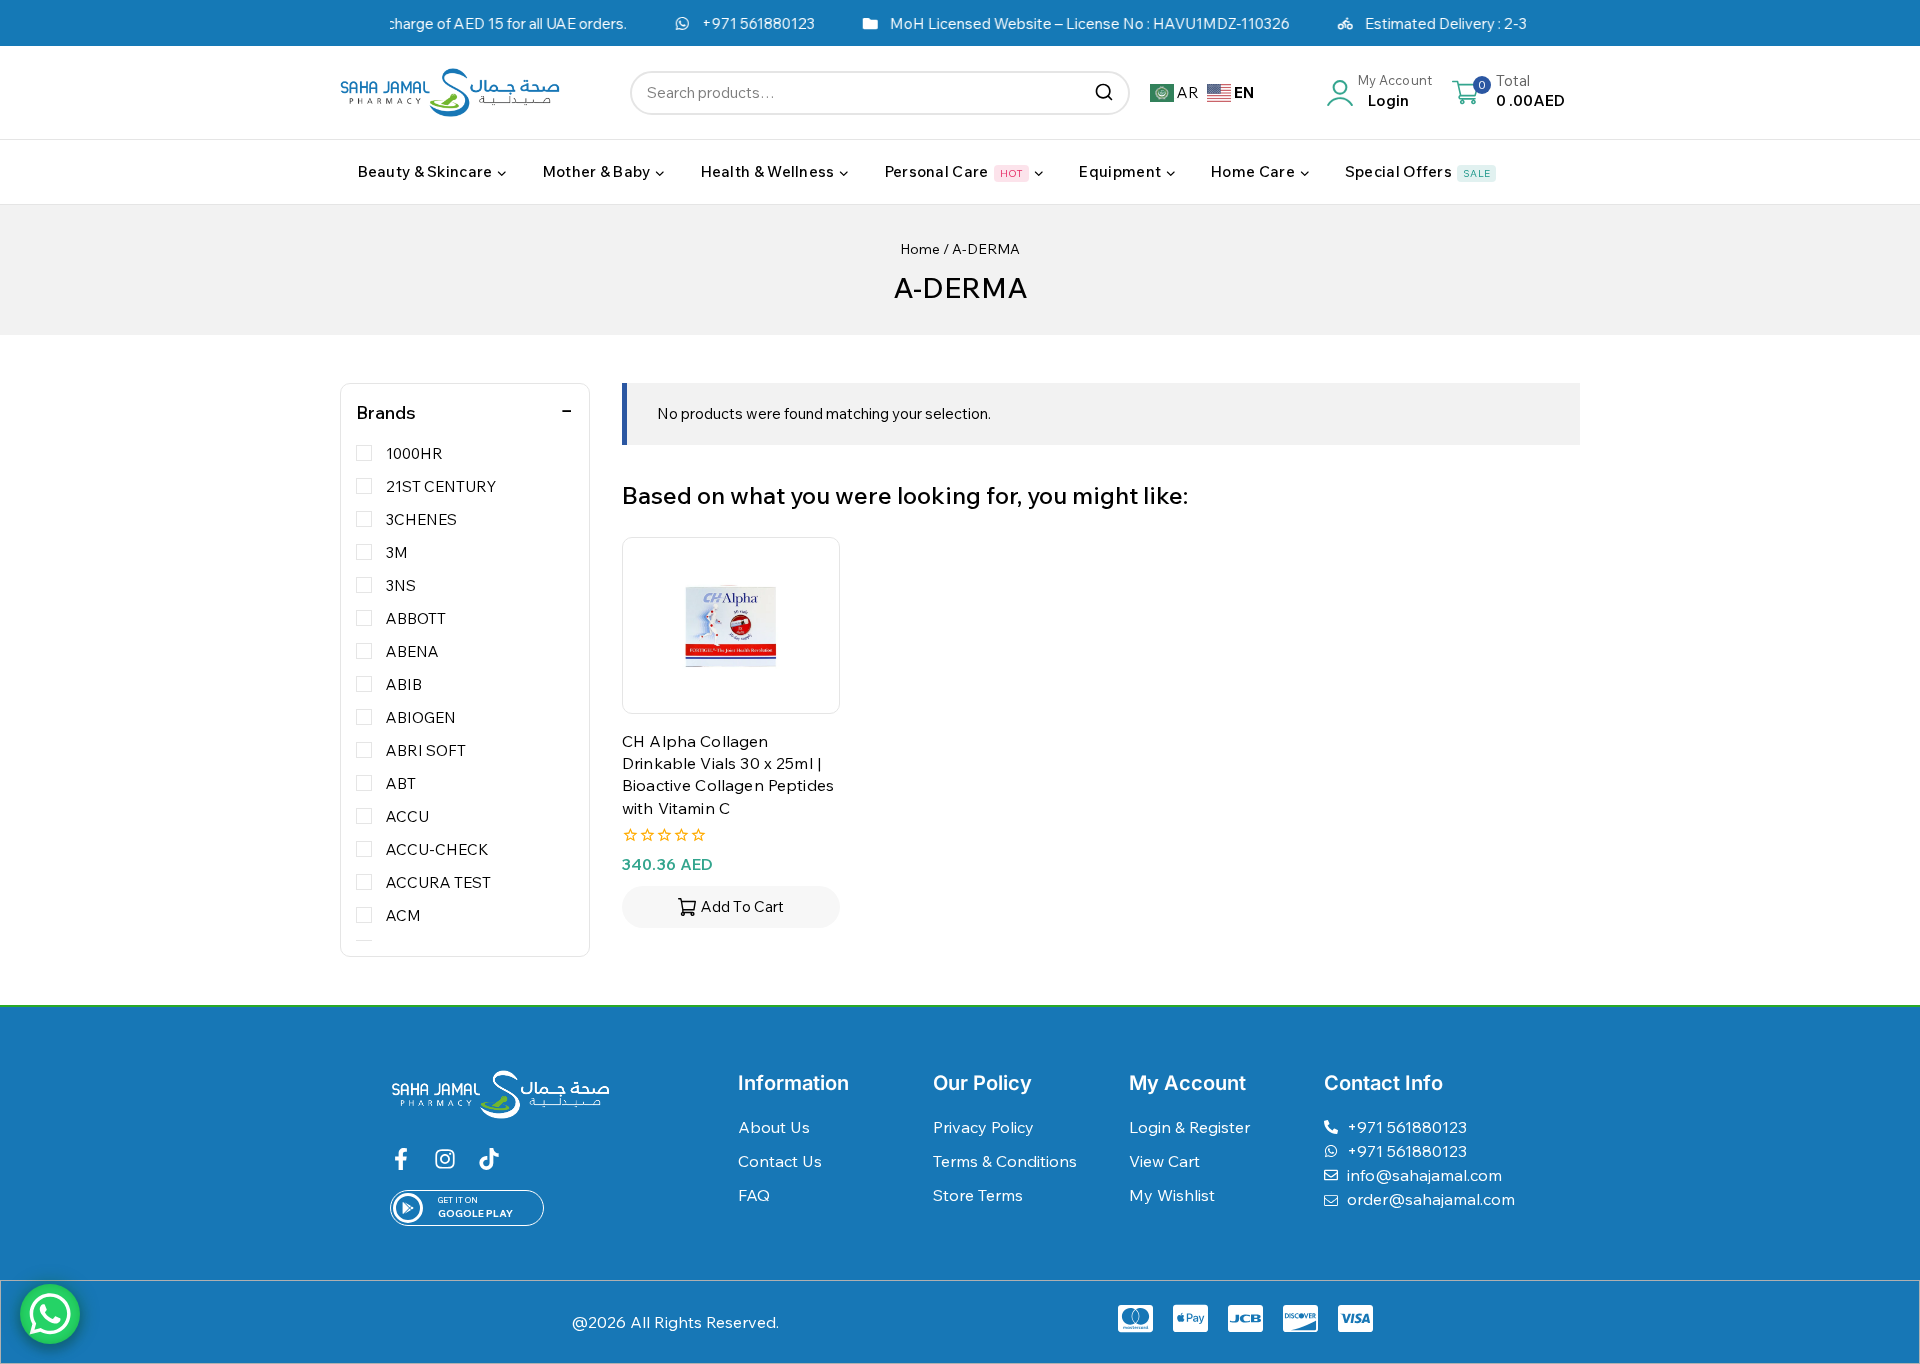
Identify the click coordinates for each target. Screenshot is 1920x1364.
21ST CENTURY (441, 486)
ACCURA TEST (438, 882)
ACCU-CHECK (437, 849)
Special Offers (1417, 171)
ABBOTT (416, 618)
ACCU (407, 816)
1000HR (414, 453)
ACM (403, 915)
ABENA (412, 651)
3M (397, 552)
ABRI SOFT (426, 750)
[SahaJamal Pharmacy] (450, 92)
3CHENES (421, 519)
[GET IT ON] (408, 1208)
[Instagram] (445, 1159)
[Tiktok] (489, 1159)
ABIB (404, 684)
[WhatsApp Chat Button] (50, 1314)
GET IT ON (458, 1200)
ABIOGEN (421, 717)
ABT (401, 783)
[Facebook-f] (401, 1159)
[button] (731, 907)
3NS (401, 585)
